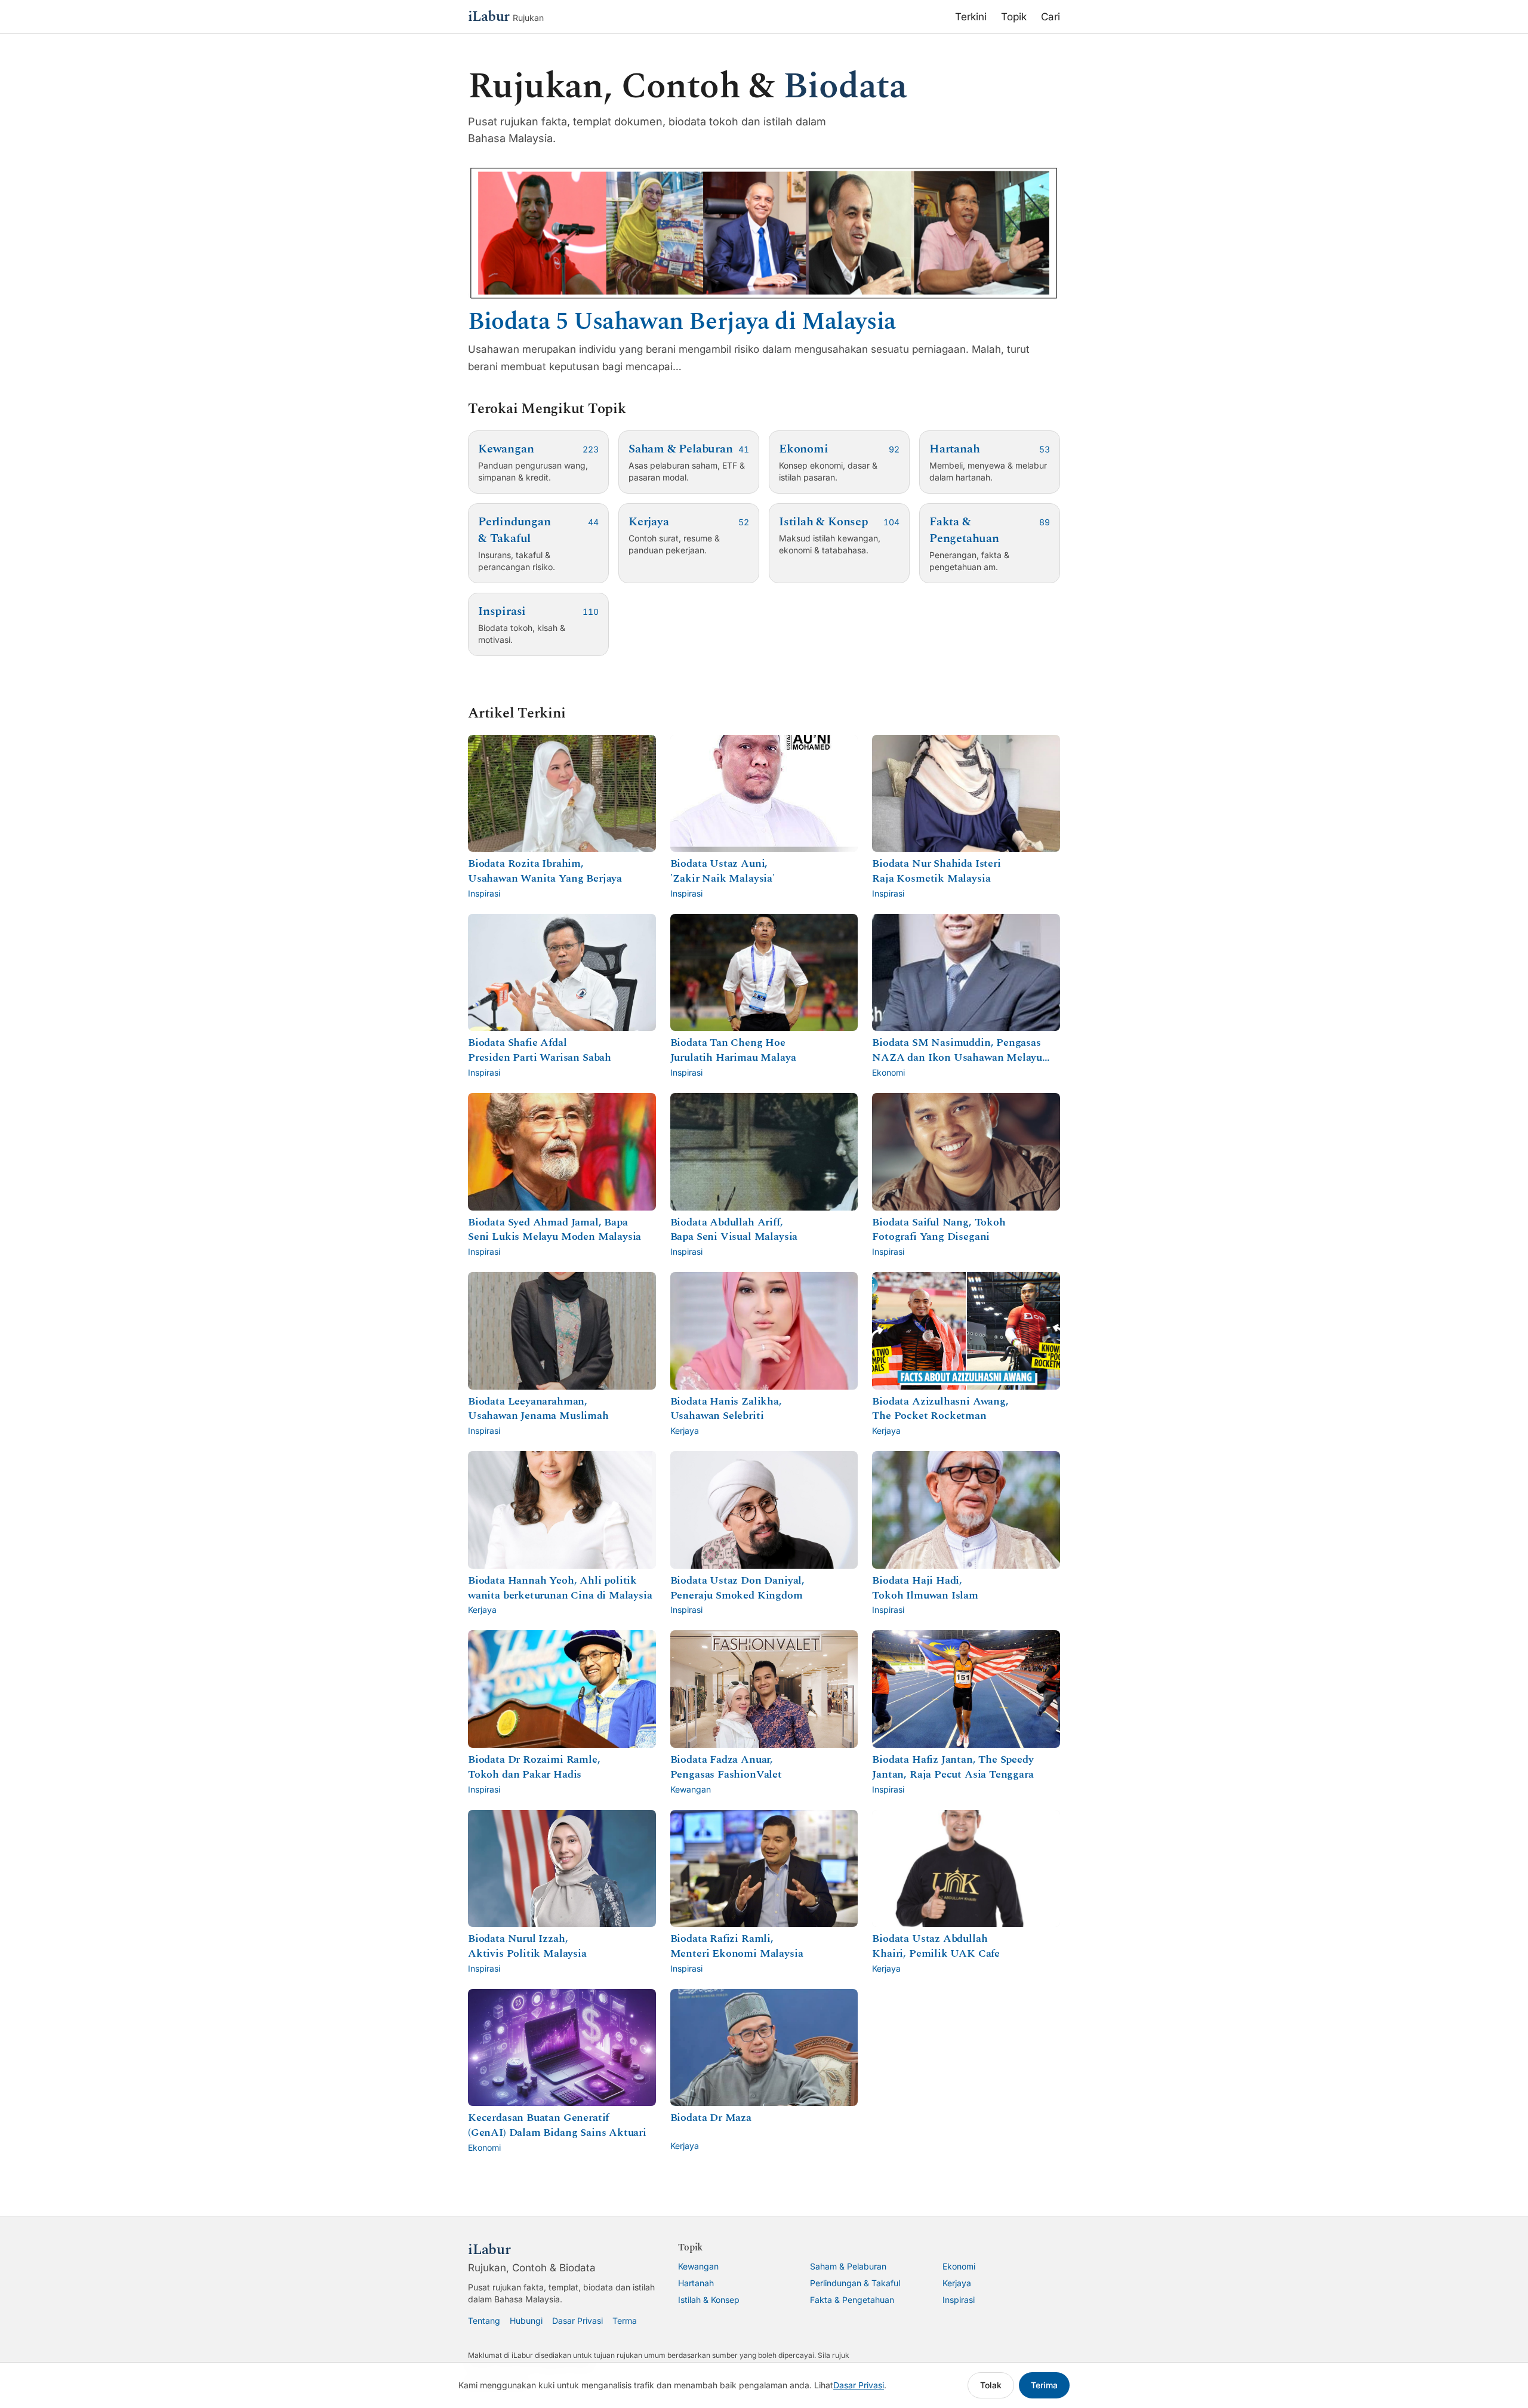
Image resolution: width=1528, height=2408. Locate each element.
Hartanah (696, 2283)
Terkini (971, 17)
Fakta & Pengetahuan (852, 2300)
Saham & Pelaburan (848, 2266)
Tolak (991, 2385)
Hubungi (526, 2321)
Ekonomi (959, 2266)
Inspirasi (959, 2300)
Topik (1014, 17)
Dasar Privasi (577, 2321)
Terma (625, 2321)
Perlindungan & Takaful (855, 2283)
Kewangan (698, 2266)
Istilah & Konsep (709, 2300)
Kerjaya (957, 2283)
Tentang (484, 2321)
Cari (1050, 17)
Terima (1044, 2385)
